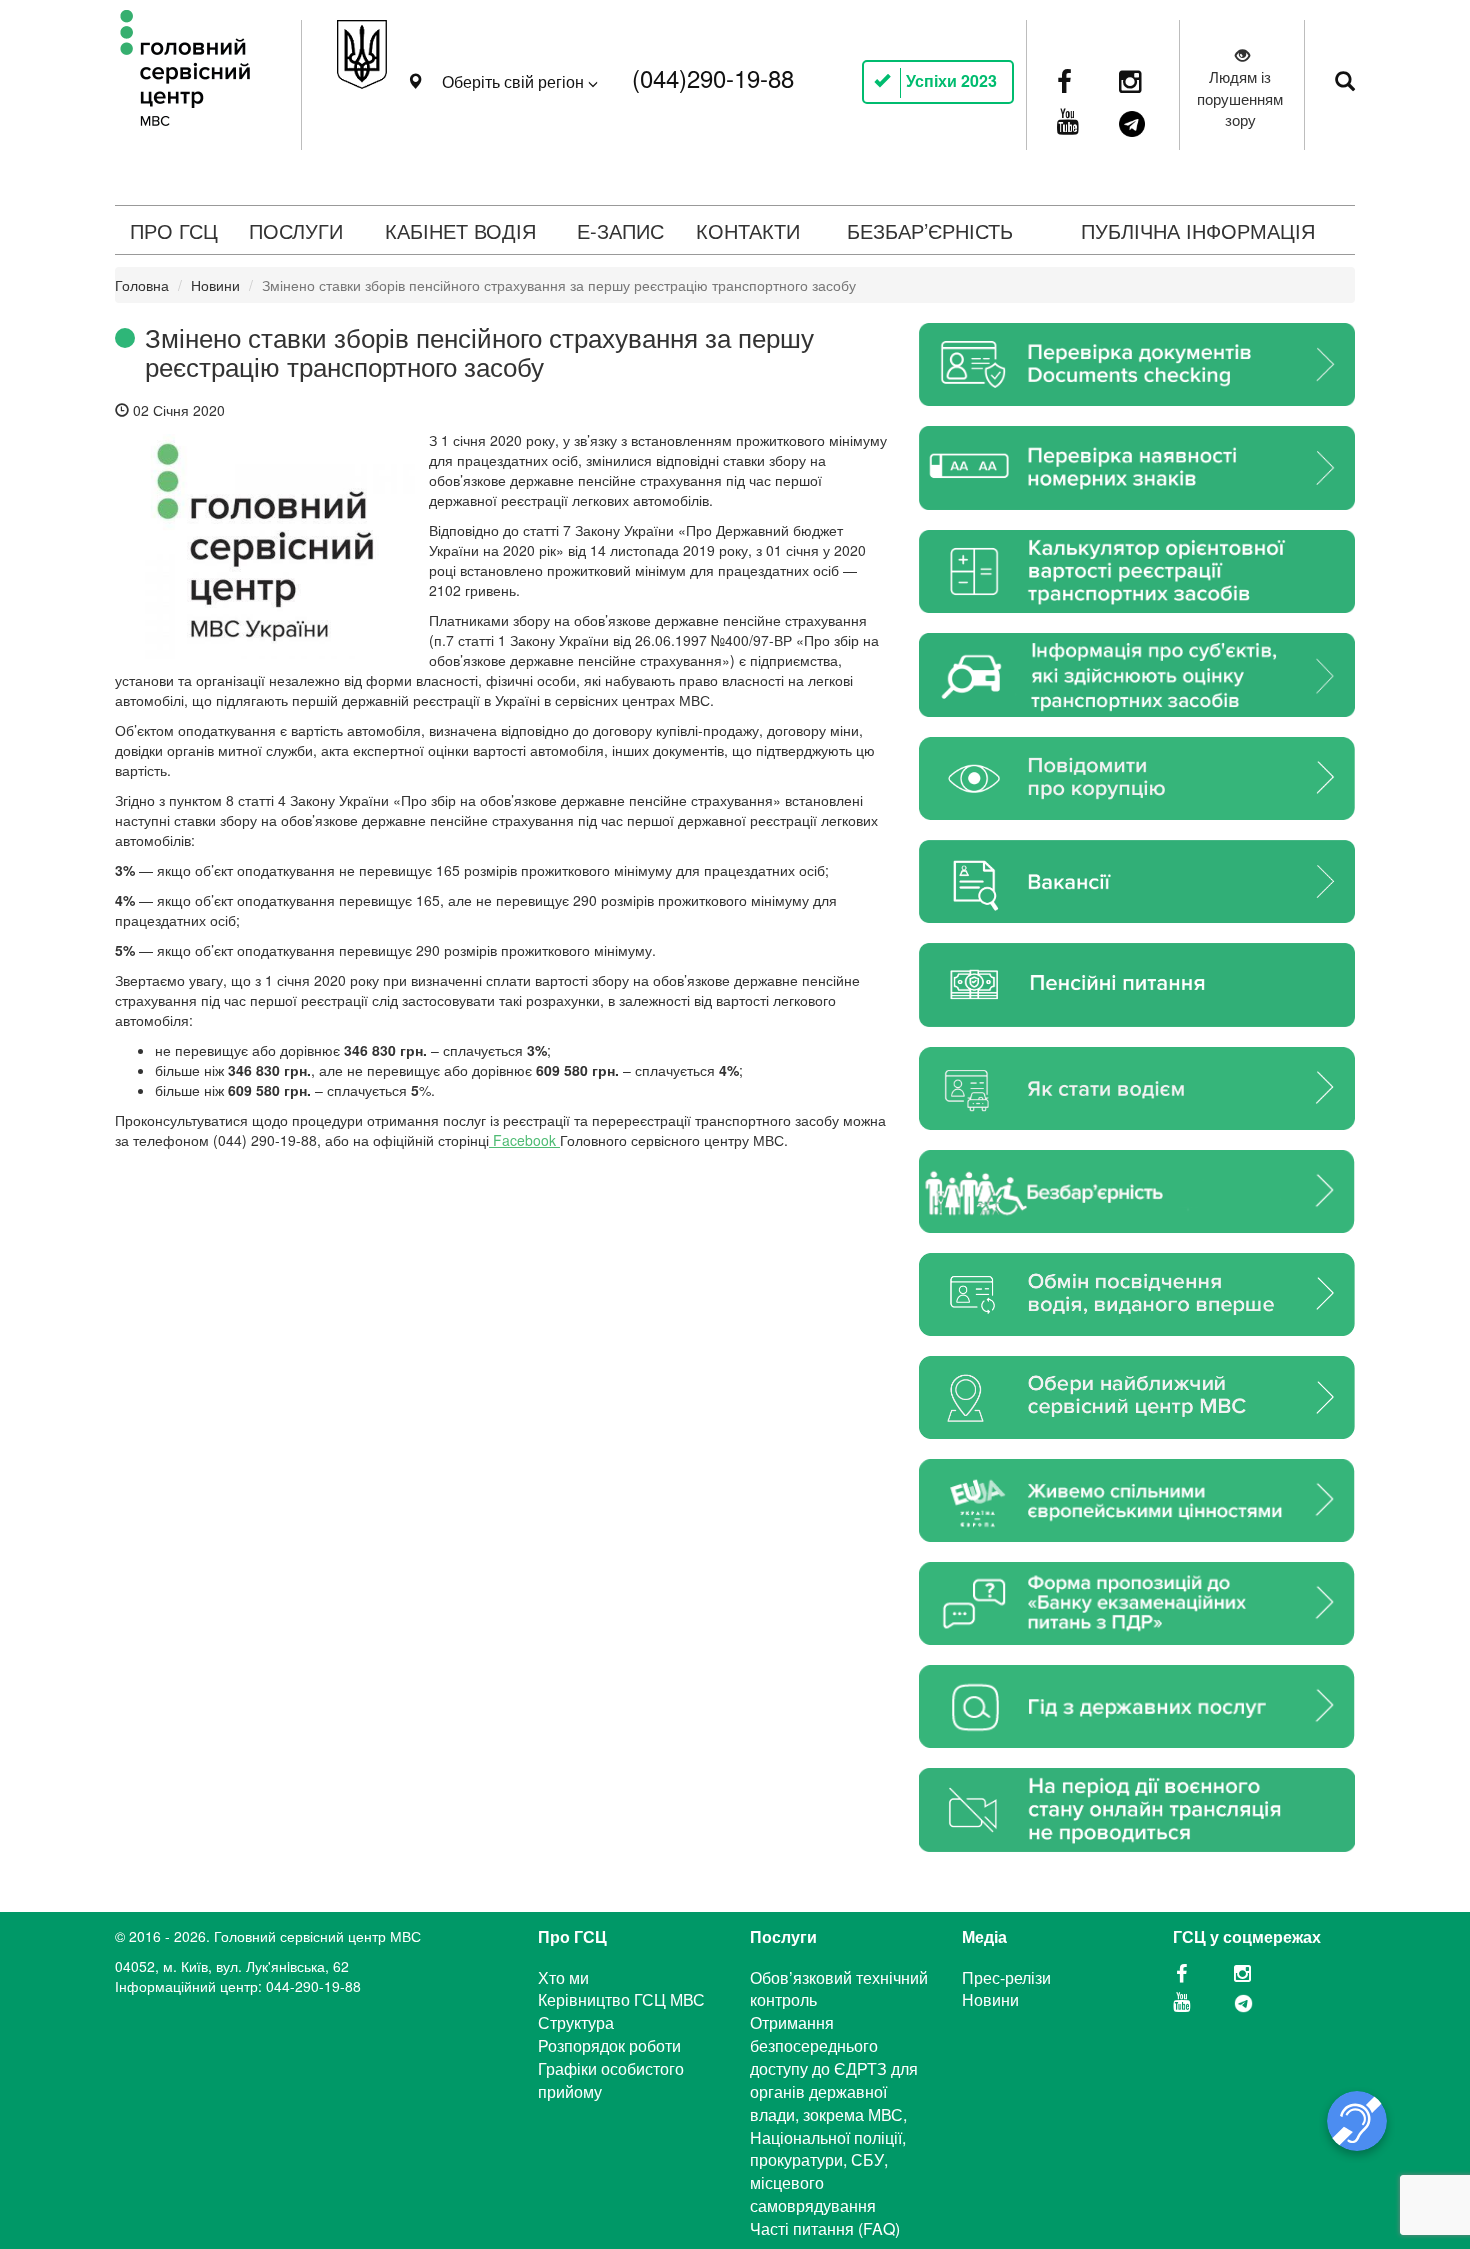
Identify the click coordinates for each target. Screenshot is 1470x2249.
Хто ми (563, 1977)
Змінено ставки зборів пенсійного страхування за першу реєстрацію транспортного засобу (479, 351)
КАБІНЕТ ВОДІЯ (460, 230)
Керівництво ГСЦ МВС (621, 1999)
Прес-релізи (1006, 1977)
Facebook (524, 1140)
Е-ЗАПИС (620, 230)
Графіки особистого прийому (611, 2080)
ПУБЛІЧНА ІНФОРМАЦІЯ (1198, 230)
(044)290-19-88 (713, 77)
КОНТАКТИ (748, 230)
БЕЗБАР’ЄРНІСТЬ (930, 230)
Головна (142, 285)
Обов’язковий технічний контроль (839, 1989)
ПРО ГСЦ (174, 230)
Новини (215, 285)
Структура (576, 2022)
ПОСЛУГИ (296, 230)
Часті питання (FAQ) (825, 2228)
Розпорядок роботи (609, 2045)
